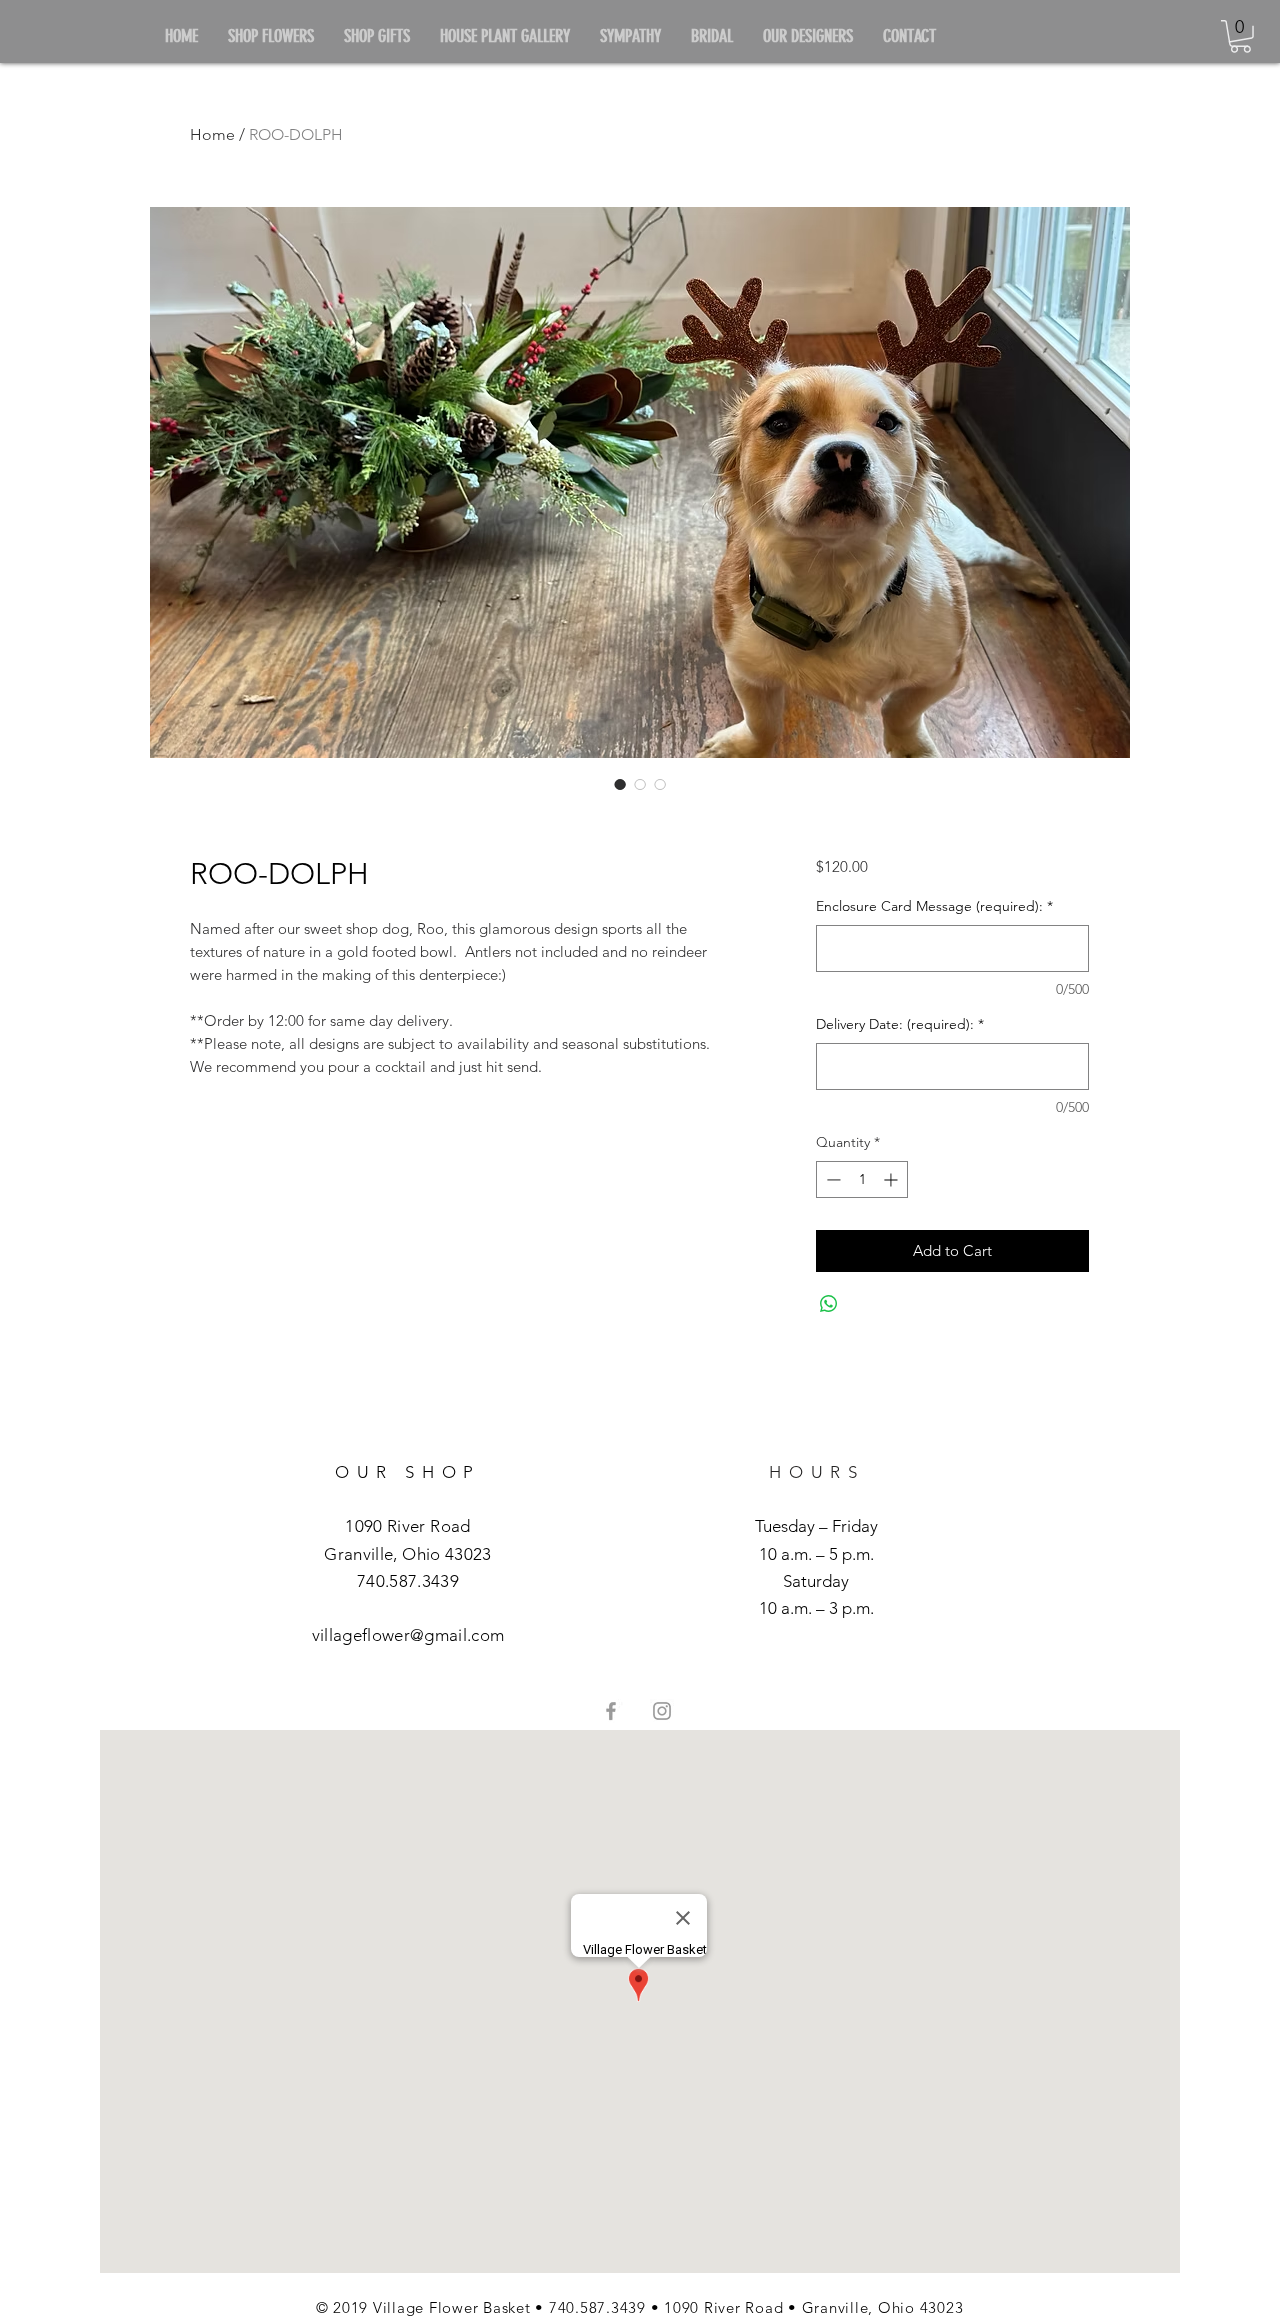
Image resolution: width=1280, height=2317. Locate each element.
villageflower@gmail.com (408, 1635)
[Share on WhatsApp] (829, 1304)
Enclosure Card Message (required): (934, 906)
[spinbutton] (862, 1179)
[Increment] (892, 1179)
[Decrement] (831, 1179)
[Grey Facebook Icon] (611, 1711)
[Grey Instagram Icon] (662, 1711)
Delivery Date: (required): (900, 1024)
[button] (1240, 36)
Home (212, 134)
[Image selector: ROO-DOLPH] (620, 784)
